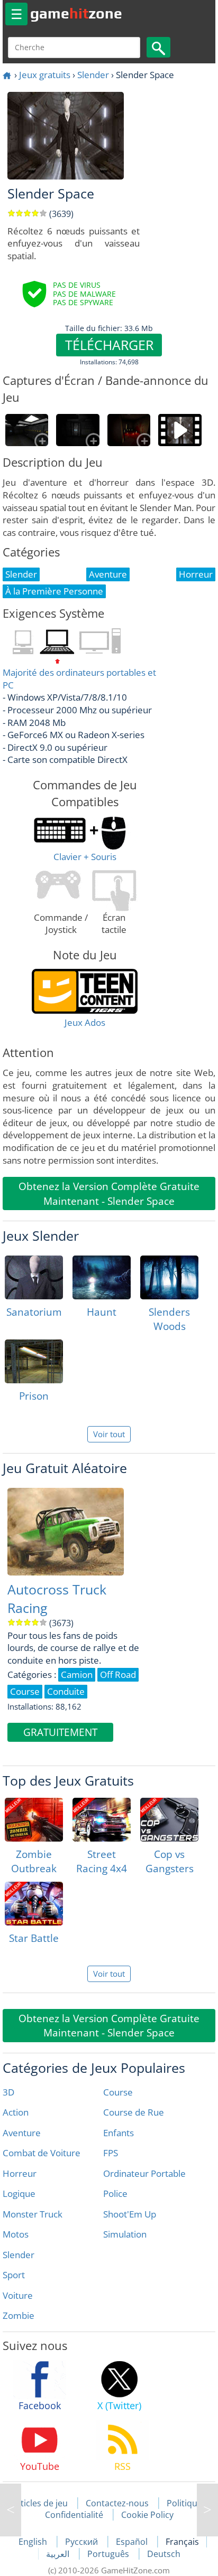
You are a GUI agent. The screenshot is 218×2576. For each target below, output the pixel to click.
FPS (111, 2153)
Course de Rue (134, 2112)
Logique (19, 2193)
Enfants (119, 2133)
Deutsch (164, 2554)
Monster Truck (33, 2214)
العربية (59, 2554)
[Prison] (34, 1361)
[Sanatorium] (34, 1277)
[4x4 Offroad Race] (11, 2510)
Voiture (18, 2295)
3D (8, 2092)
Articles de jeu (40, 2503)
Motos (16, 2234)
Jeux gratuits (45, 75)
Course (118, 2092)
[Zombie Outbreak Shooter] (34, 1820)
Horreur (20, 2173)
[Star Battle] (34, 1904)
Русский (83, 2542)
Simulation (125, 2234)
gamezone (76, 13)
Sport (14, 2275)
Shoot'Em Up (130, 2214)
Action (16, 2112)
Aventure (22, 2133)
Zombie (19, 2315)
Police (115, 2193)
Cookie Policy (147, 2515)
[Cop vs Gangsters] (169, 1820)
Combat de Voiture (42, 2153)
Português (109, 2554)
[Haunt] (102, 1277)
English (34, 2542)
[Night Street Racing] (207, 2510)
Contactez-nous (117, 2503)
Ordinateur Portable (144, 2173)
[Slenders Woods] (169, 1277)
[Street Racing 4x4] (102, 1820)
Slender (93, 75)
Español (133, 2542)
